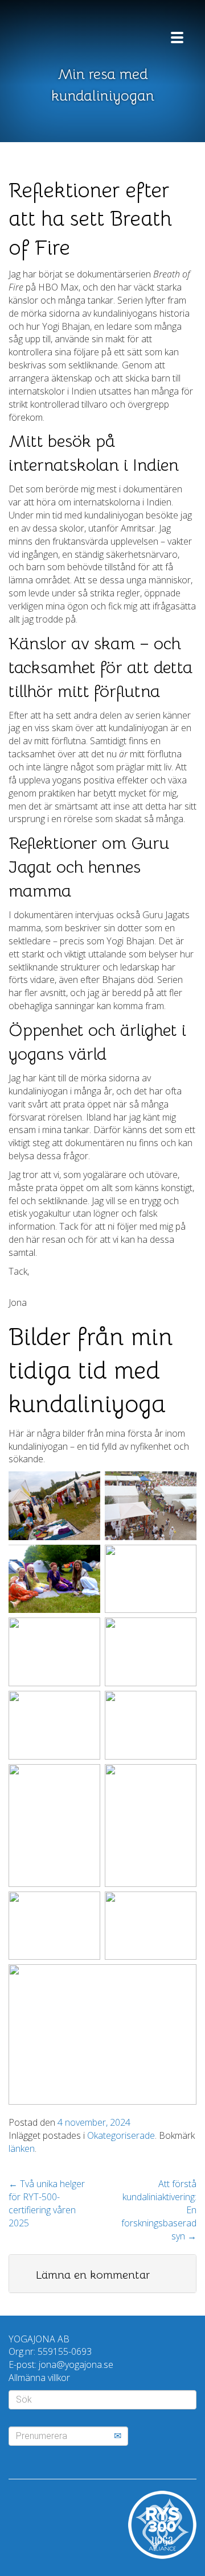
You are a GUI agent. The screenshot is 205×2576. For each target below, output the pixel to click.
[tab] (102, 2274)
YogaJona (77, 33)
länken (22, 2148)
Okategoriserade (121, 2135)
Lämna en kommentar (93, 2275)
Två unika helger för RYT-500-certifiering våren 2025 (47, 2203)
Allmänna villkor (39, 2378)
